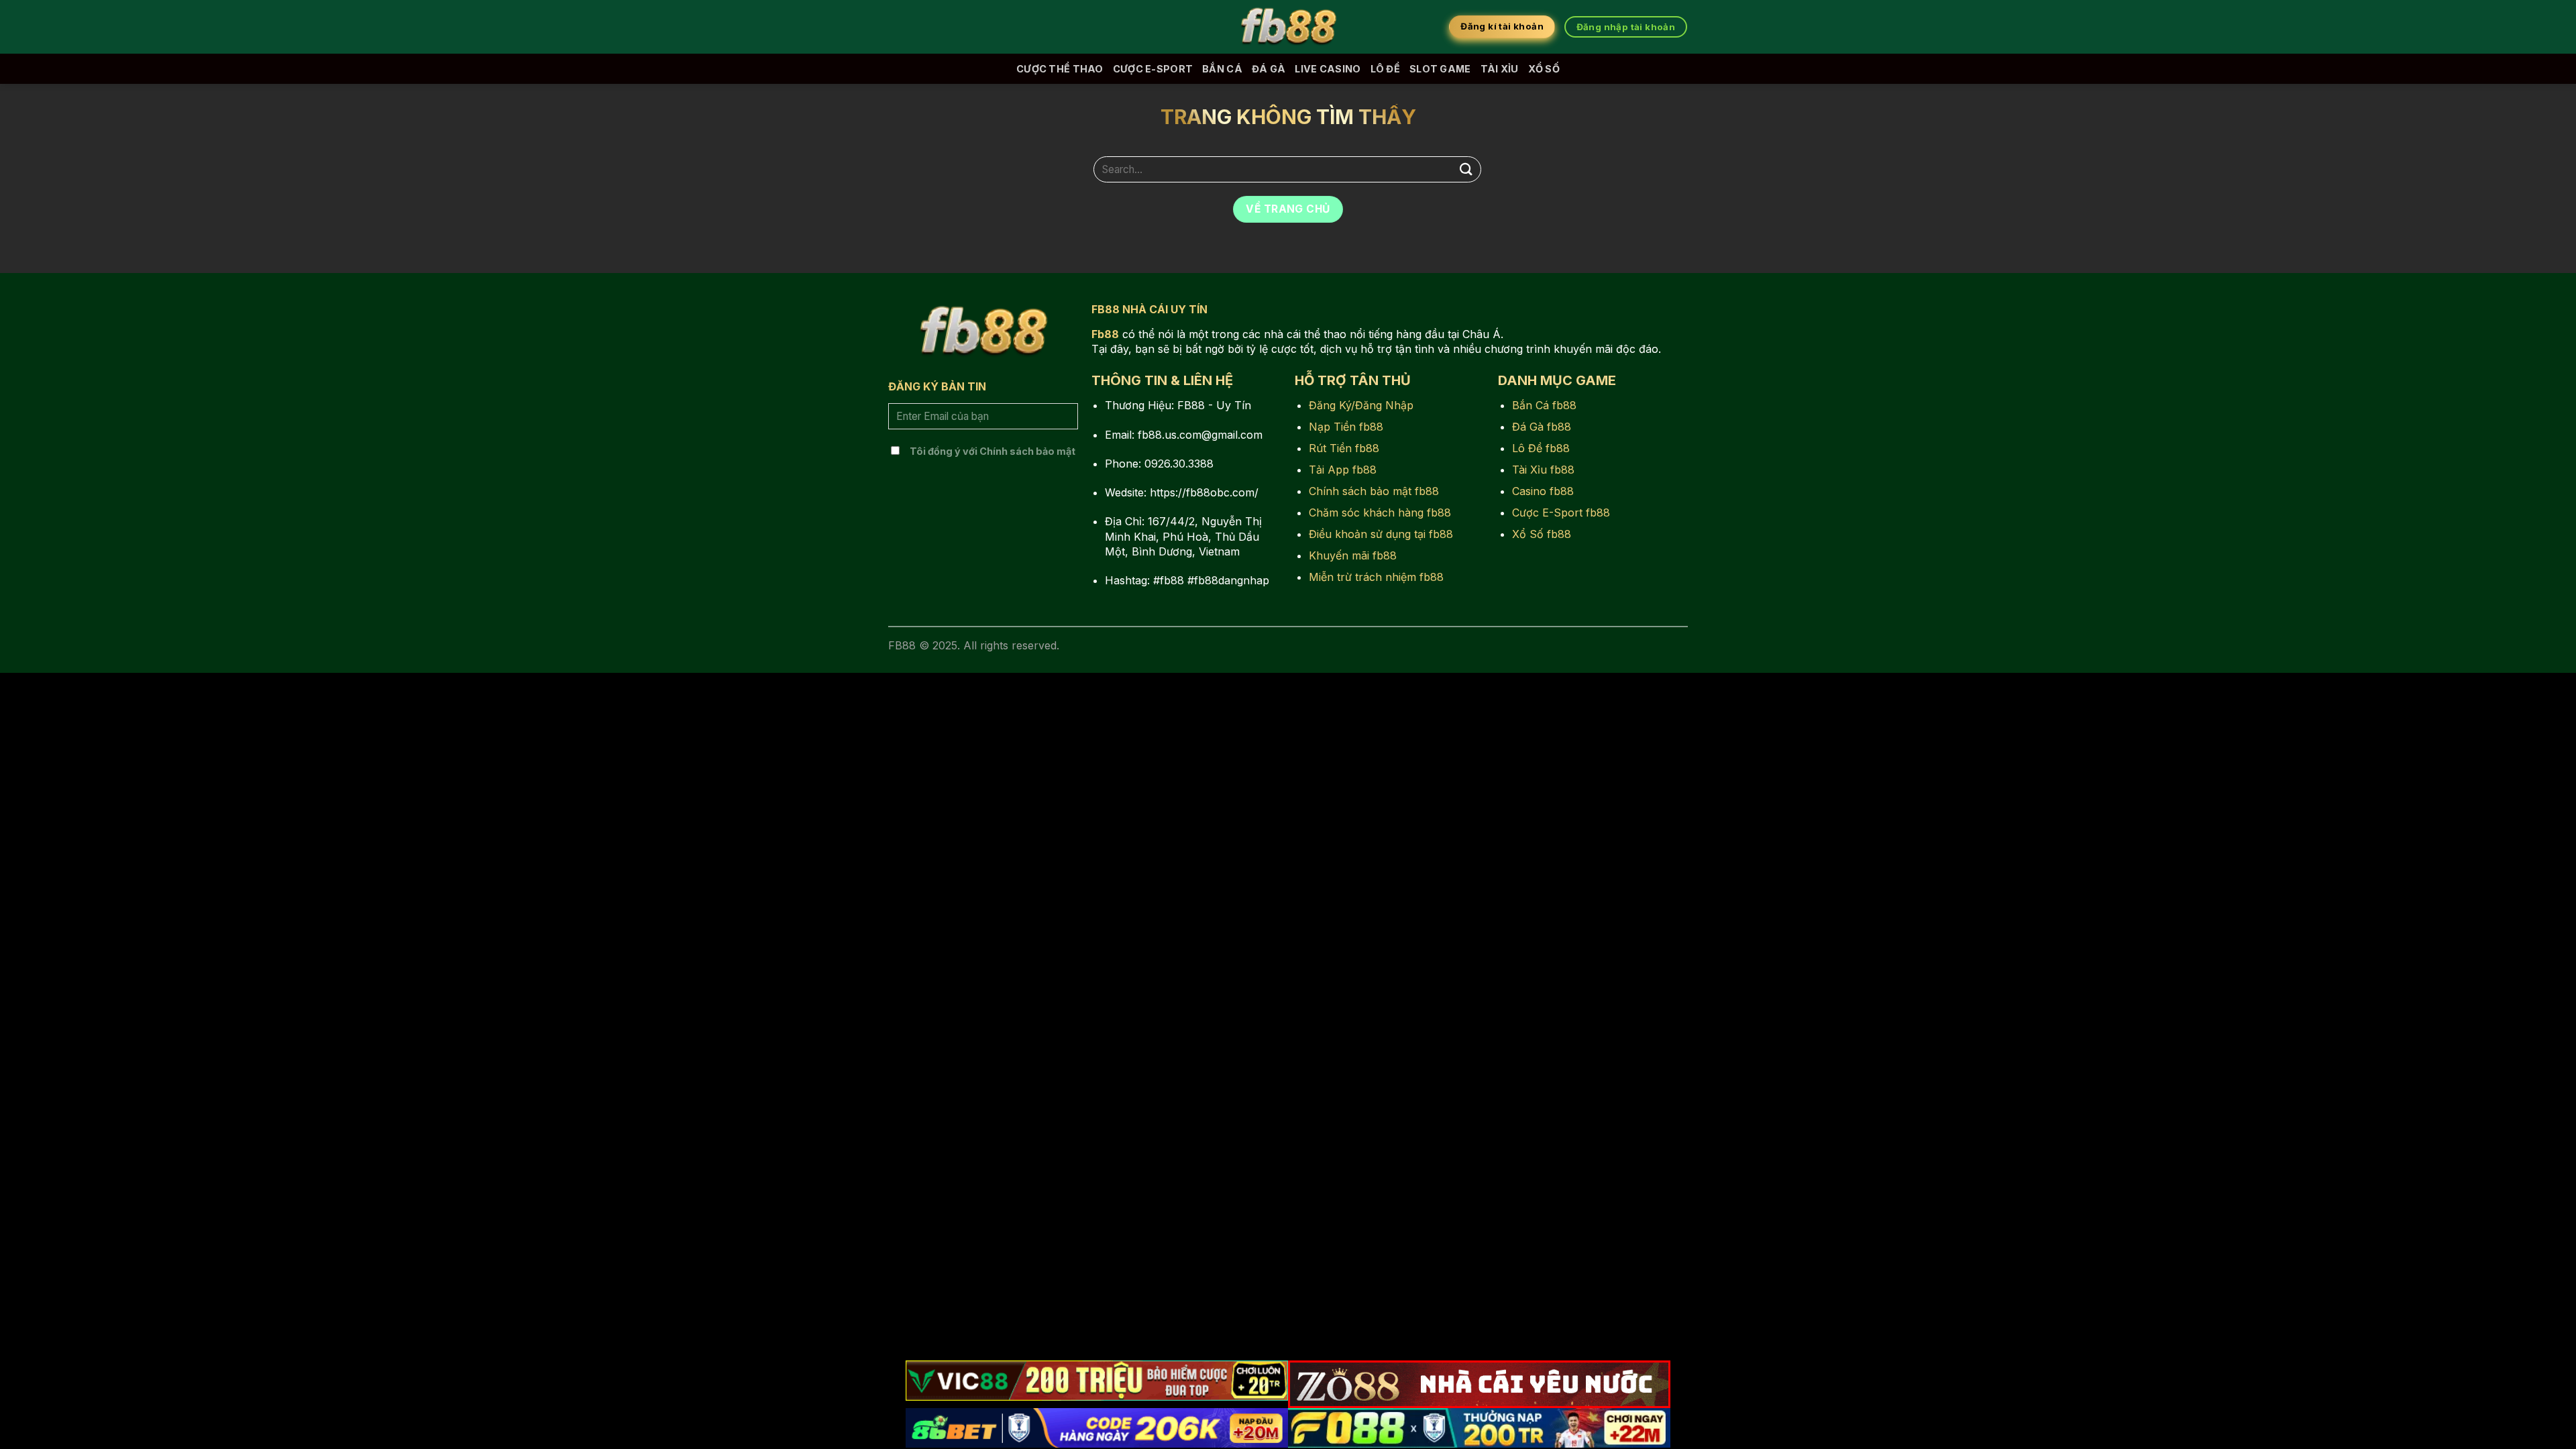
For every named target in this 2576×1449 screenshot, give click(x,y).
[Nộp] (1466, 169)
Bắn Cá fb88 (1544, 405)
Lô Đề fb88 (1541, 448)
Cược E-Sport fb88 (1561, 513)
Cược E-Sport (1153, 69)
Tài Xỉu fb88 (1543, 470)
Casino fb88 (1543, 491)
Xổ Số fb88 (1542, 534)
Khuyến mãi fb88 (1353, 555)
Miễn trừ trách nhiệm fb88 (1376, 577)
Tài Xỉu (1500, 69)
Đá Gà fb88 (1542, 427)
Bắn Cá (1222, 69)
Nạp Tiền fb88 (1346, 427)
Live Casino (1328, 69)
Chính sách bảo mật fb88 (1374, 491)
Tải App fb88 (1343, 470)
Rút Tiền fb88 (1344, 448)
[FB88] (1288, 27)
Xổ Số (1544, 69)
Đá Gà (1269, 69)
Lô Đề (1385, 69)
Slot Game (1440, 69)
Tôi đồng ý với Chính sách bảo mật (992, 451)
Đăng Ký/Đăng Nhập (1361, 405)
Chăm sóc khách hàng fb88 (1380, 513)
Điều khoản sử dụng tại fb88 (1381, 534)
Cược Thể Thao (1060, 69)
